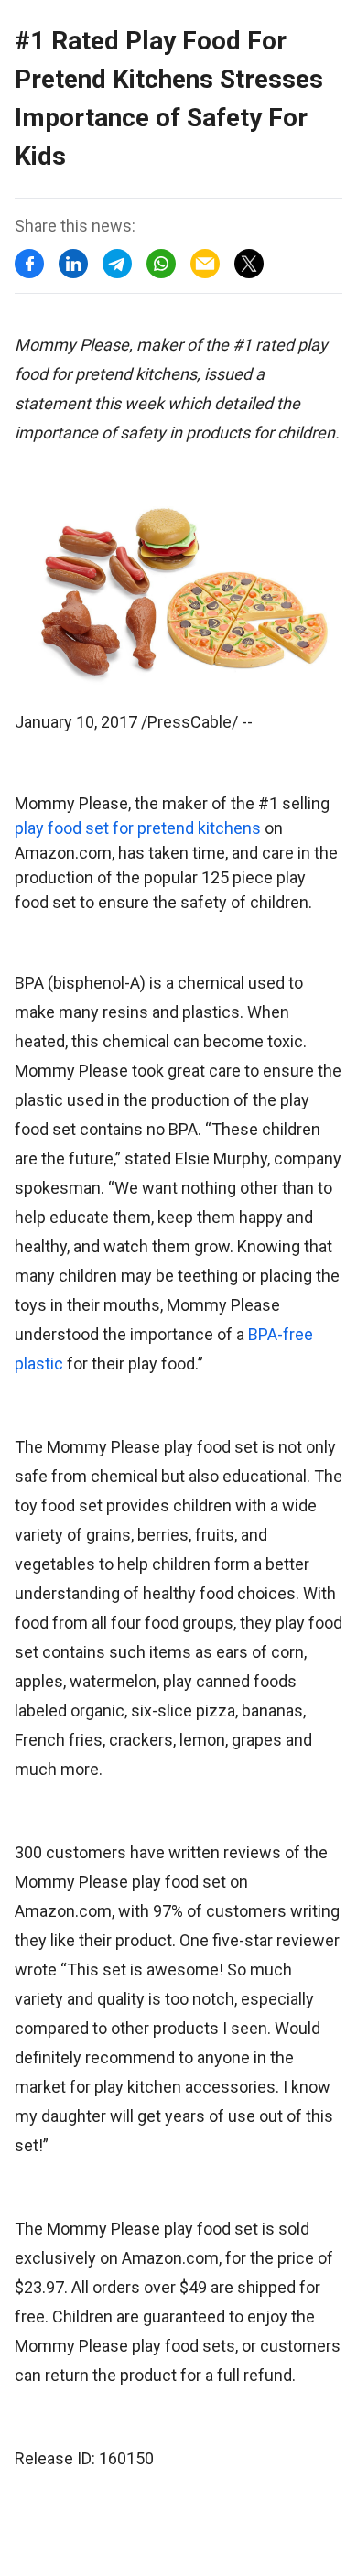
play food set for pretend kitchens (138, 828)
